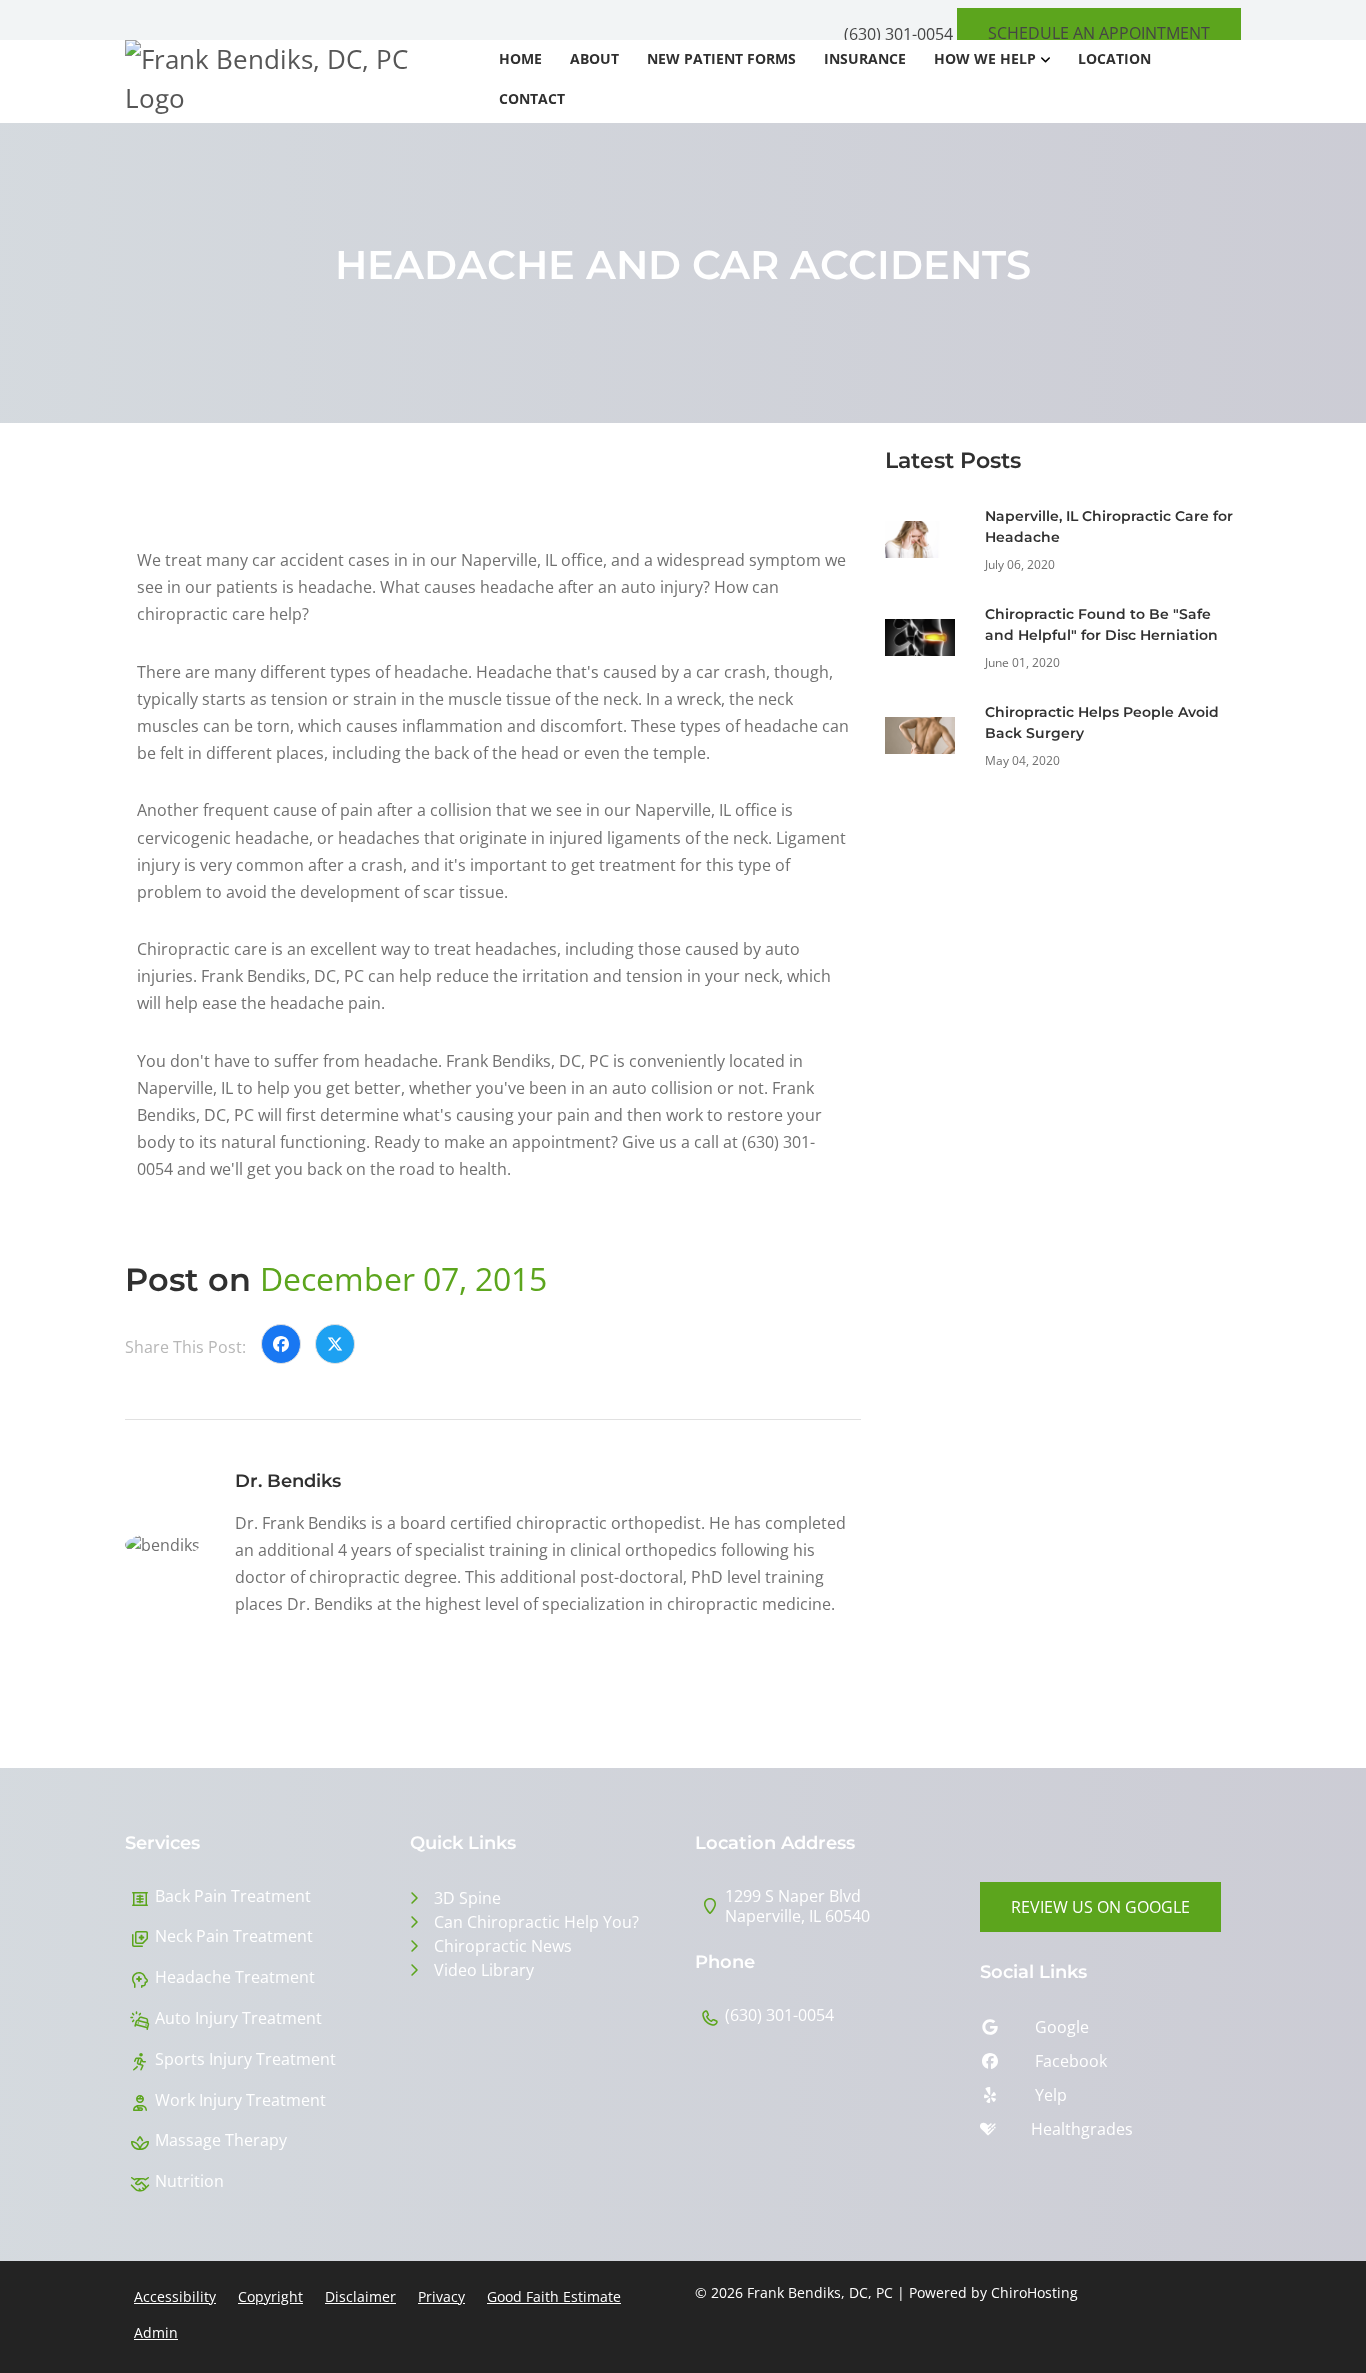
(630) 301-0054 (898, 34)
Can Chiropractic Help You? (536, 1922)
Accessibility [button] (175, 2296)
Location (1114, 58)
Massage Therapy (221, 2140)
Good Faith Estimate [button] (554, 2296)
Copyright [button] (270, 2296)
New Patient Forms (721, 58)
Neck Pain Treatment (234, 1936)
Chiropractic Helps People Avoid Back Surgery (1102, 722)
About (594, 58)
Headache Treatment (235, 1977)
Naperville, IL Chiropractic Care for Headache (1109, 526)
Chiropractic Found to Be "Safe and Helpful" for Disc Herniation (1101, 624)
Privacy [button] (441, 2296)
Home (520, 58)
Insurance (865, 58)
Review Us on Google (1100, 1907)
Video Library (484, 1970)
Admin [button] (156, 2332)
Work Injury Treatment (240, 2100)
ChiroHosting (1034, 2292)
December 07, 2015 (403, 1278)
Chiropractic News (503, 1946)
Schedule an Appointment (1099, 33)
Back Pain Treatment (233, 1896)
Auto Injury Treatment (238, 2018)
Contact (532, 98)
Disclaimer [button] (360, 2296)
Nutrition (189, 2181)
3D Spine (467, 1898)
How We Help (985, 58)
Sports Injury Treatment (245, 2059)
